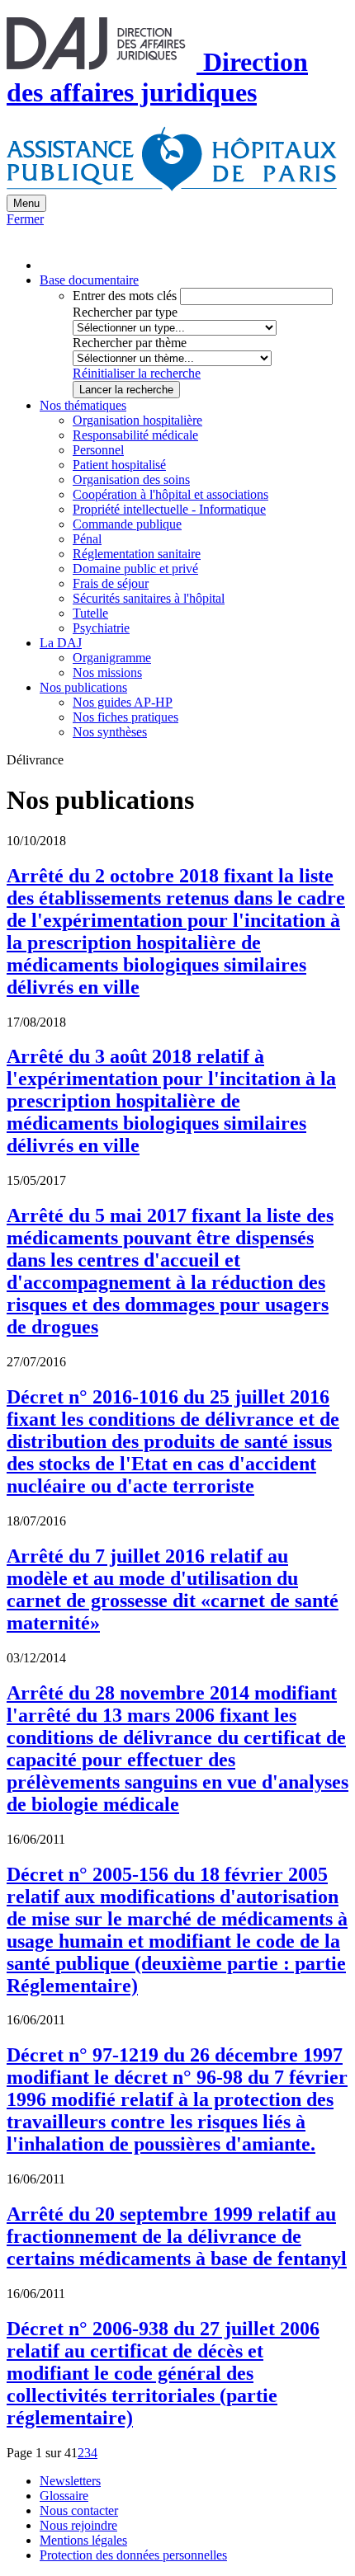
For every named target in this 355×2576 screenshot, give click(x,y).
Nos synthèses (110, 732)
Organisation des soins (131, 479)
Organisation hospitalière (137, 420)
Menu (26, 203)
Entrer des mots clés (125, 296)
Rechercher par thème (130, 343)
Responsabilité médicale (135, 435)
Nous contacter (79, 2510)
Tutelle (90, 613)
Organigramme (112, 658)
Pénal (87, 539)
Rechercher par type (125, 312)
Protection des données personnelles (133, 2555)
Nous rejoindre (78, 2525)
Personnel (98, 450)
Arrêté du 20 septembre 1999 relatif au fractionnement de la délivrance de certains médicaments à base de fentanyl (177, 2236)
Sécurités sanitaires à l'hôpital (149, 598)
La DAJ (61, 643)
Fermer (25, 219)
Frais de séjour (111, 583)
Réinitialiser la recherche (137, 373)
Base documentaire (89, 280)
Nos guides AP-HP (123, 702)
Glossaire (64, 2496)
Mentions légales (83, 2540)
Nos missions (107, 672)
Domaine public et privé (135, 569)
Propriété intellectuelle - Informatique (169, 509)
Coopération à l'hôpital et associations (170, 494)
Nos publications (83, 687)
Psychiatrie (101, 628)
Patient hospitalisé (119, 465)
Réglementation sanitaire (137, 554)
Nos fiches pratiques (125, 717)
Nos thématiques (83, 405)
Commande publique (127, 524)
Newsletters (70, 2481)
